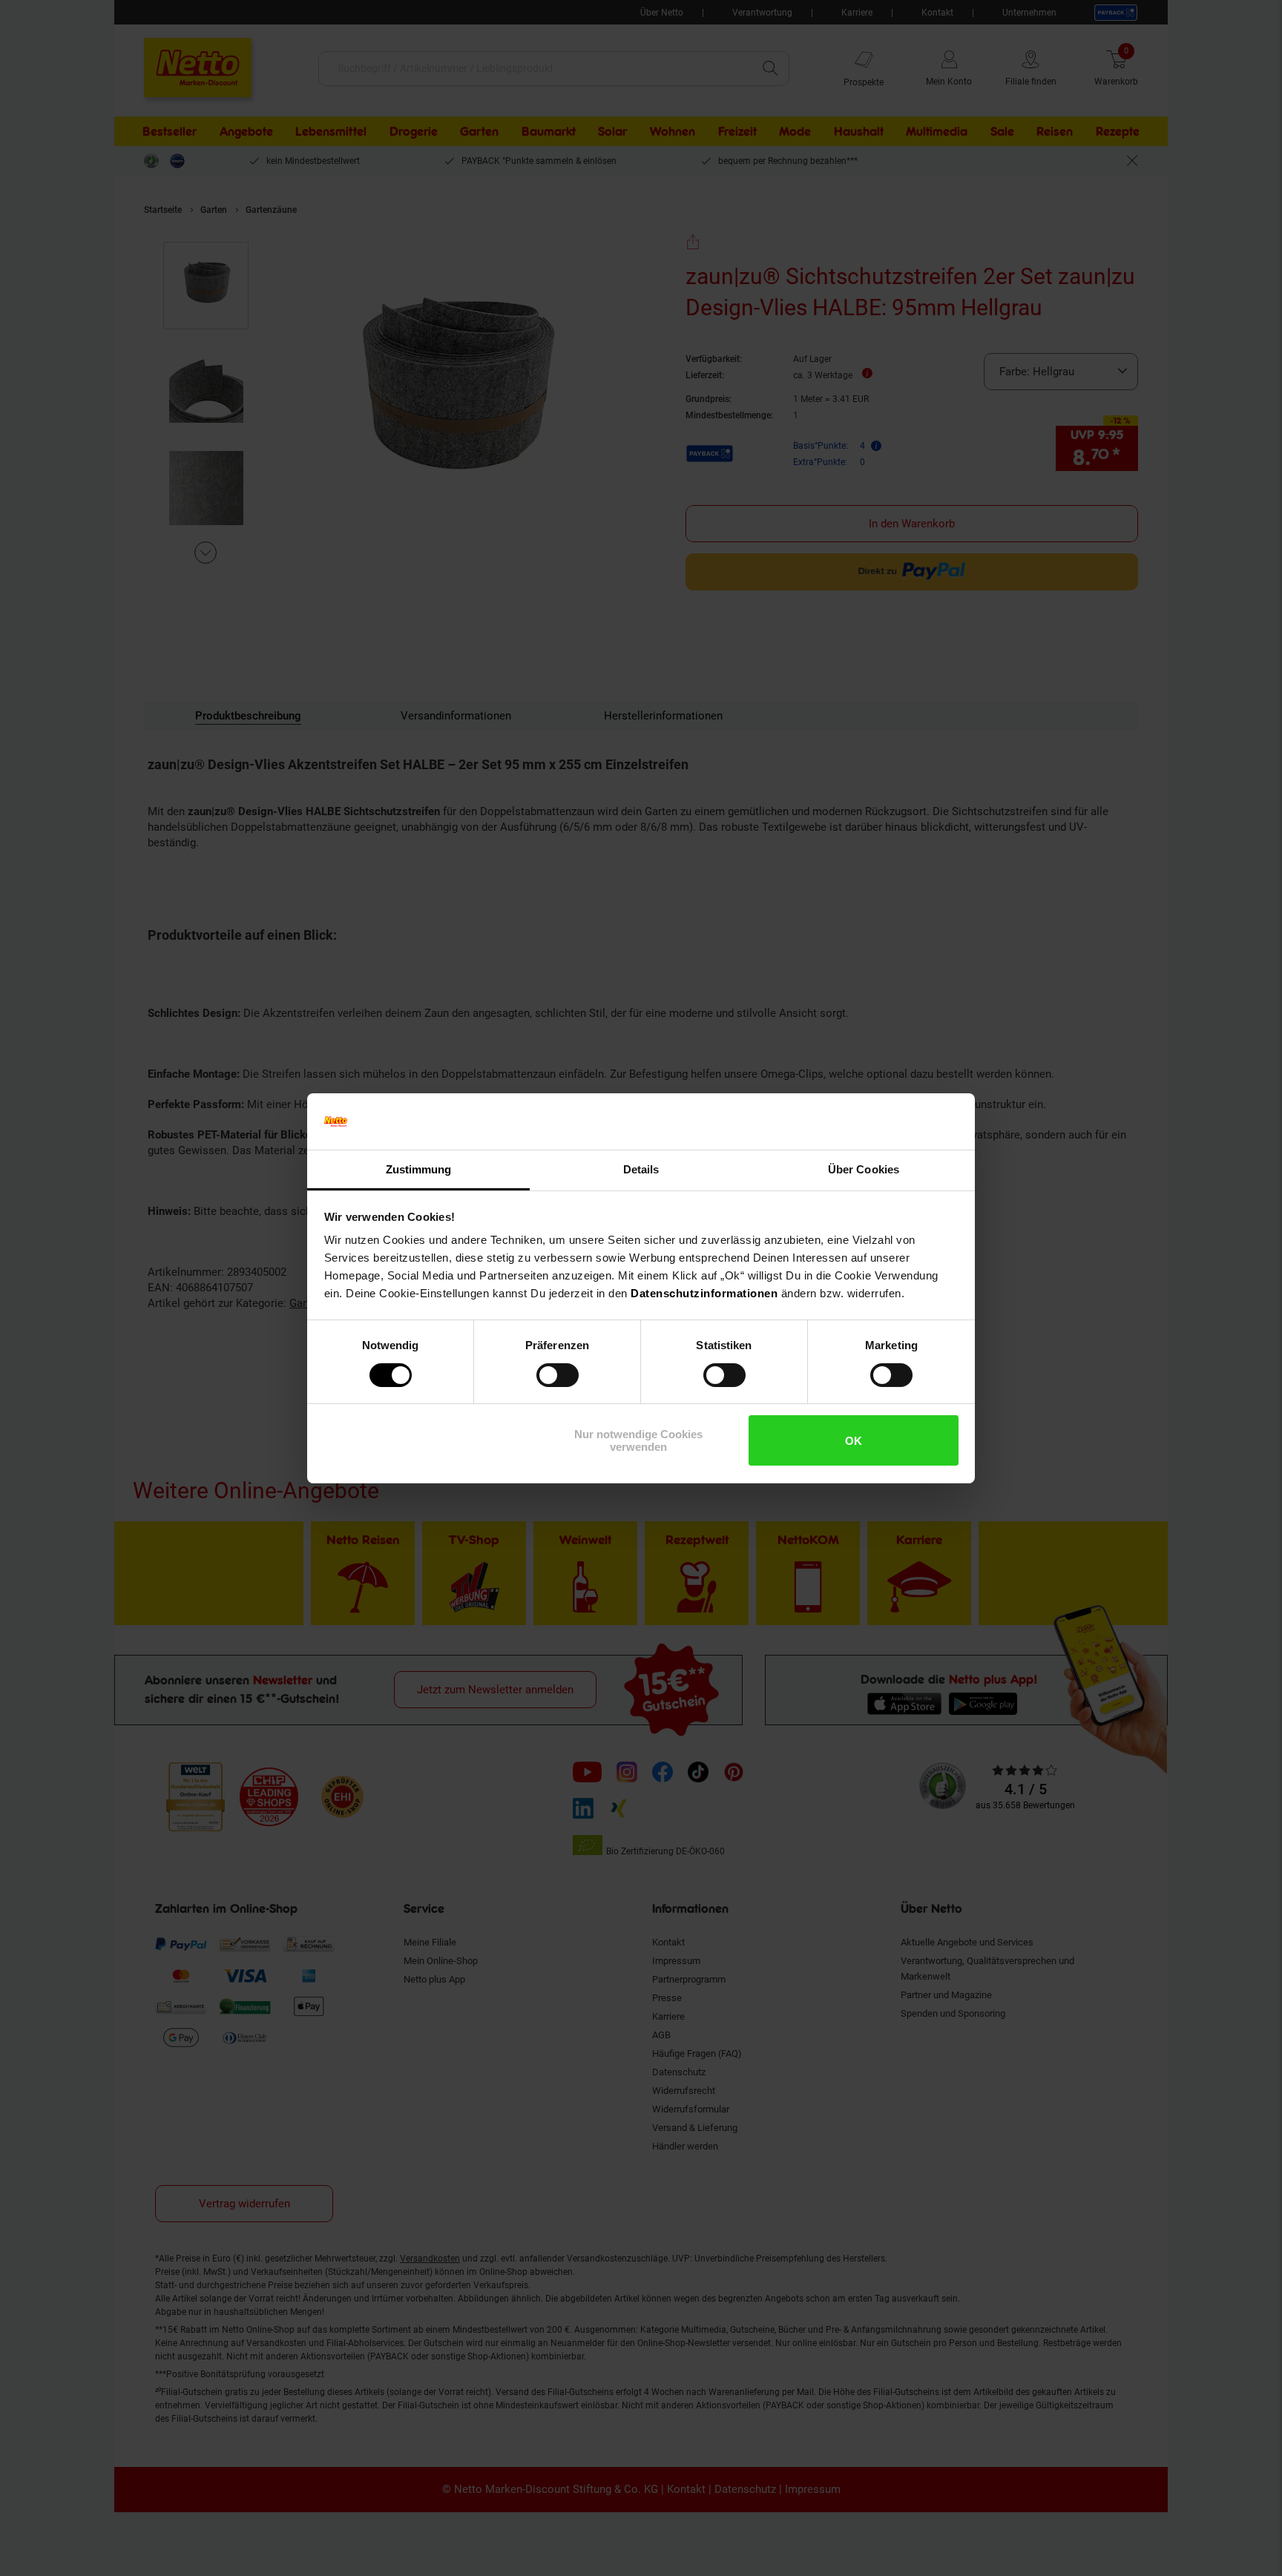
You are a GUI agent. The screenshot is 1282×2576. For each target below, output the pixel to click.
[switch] (558, 1375)
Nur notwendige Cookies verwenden (638, 1440)
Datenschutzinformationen (704, 1293)
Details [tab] (641, 1169)
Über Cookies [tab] (864, 1169)
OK (854, 1441)
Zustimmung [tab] (419, 1169)
